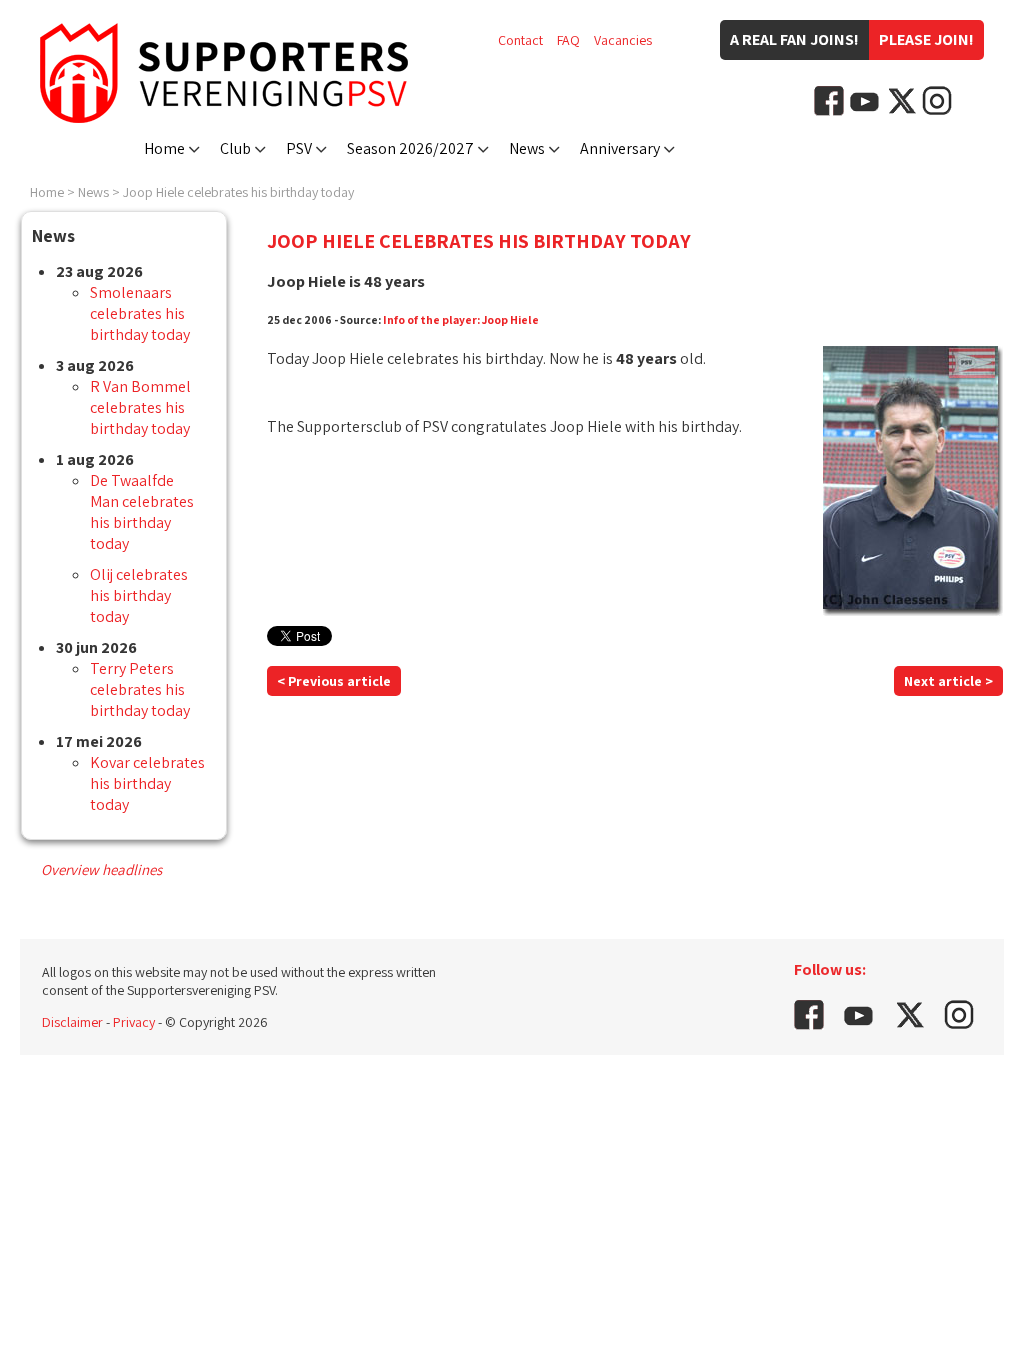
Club (235, 148)
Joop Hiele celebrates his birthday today (238, 192)
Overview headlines (101, 869)
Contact (520, 40)
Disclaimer (72, 1022)
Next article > (948, 681)
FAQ (568, 40)
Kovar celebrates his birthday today (147, 783)
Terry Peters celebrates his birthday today (140, 689)
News (527, 148)
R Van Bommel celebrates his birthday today (140, 407)
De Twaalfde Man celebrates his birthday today (142, 512)
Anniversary (620, 148)
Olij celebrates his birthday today (139, 595)
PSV (299, 148)
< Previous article (334, 681)
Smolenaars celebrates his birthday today (140, 313)
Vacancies (623, 40)
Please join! (926, 39)
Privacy (134, 1022)
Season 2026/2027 (410, 148)
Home (164, 148)
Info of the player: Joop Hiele (461, 319)
